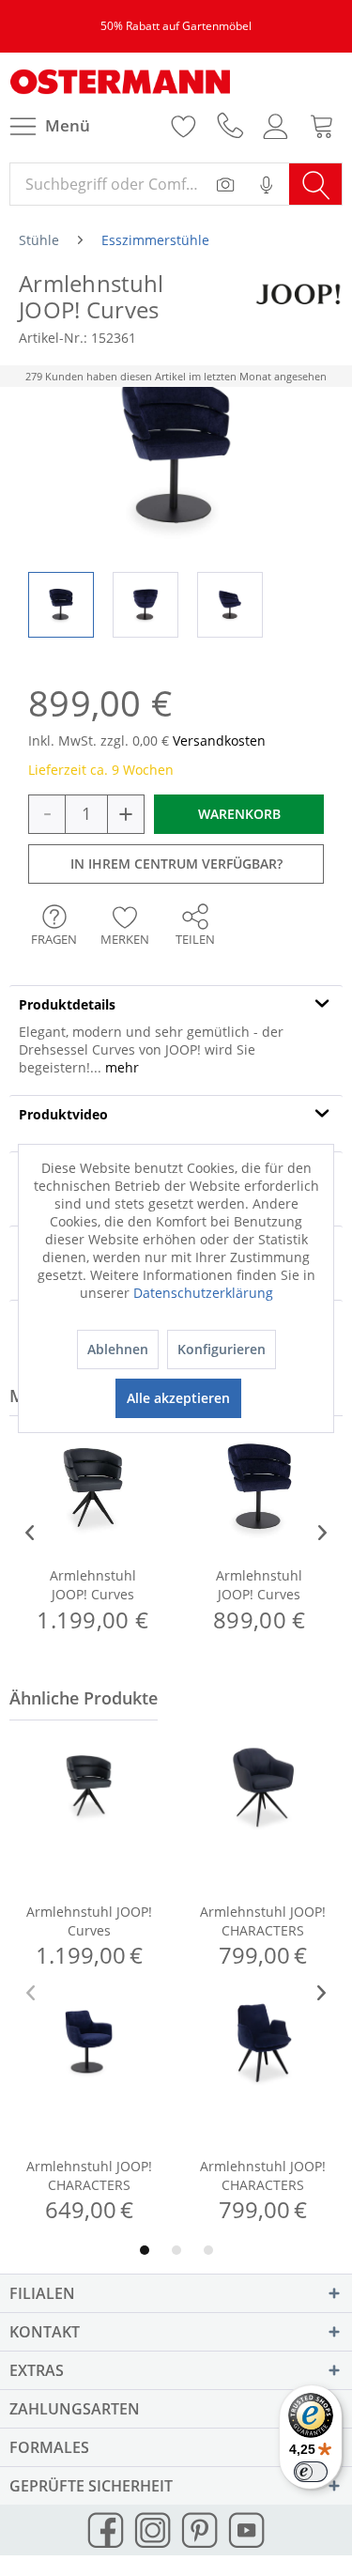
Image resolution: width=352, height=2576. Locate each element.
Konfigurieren (222, 1349)
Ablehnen (118, 1349)
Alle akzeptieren (178, 1398)
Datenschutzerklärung (203, 1293)
